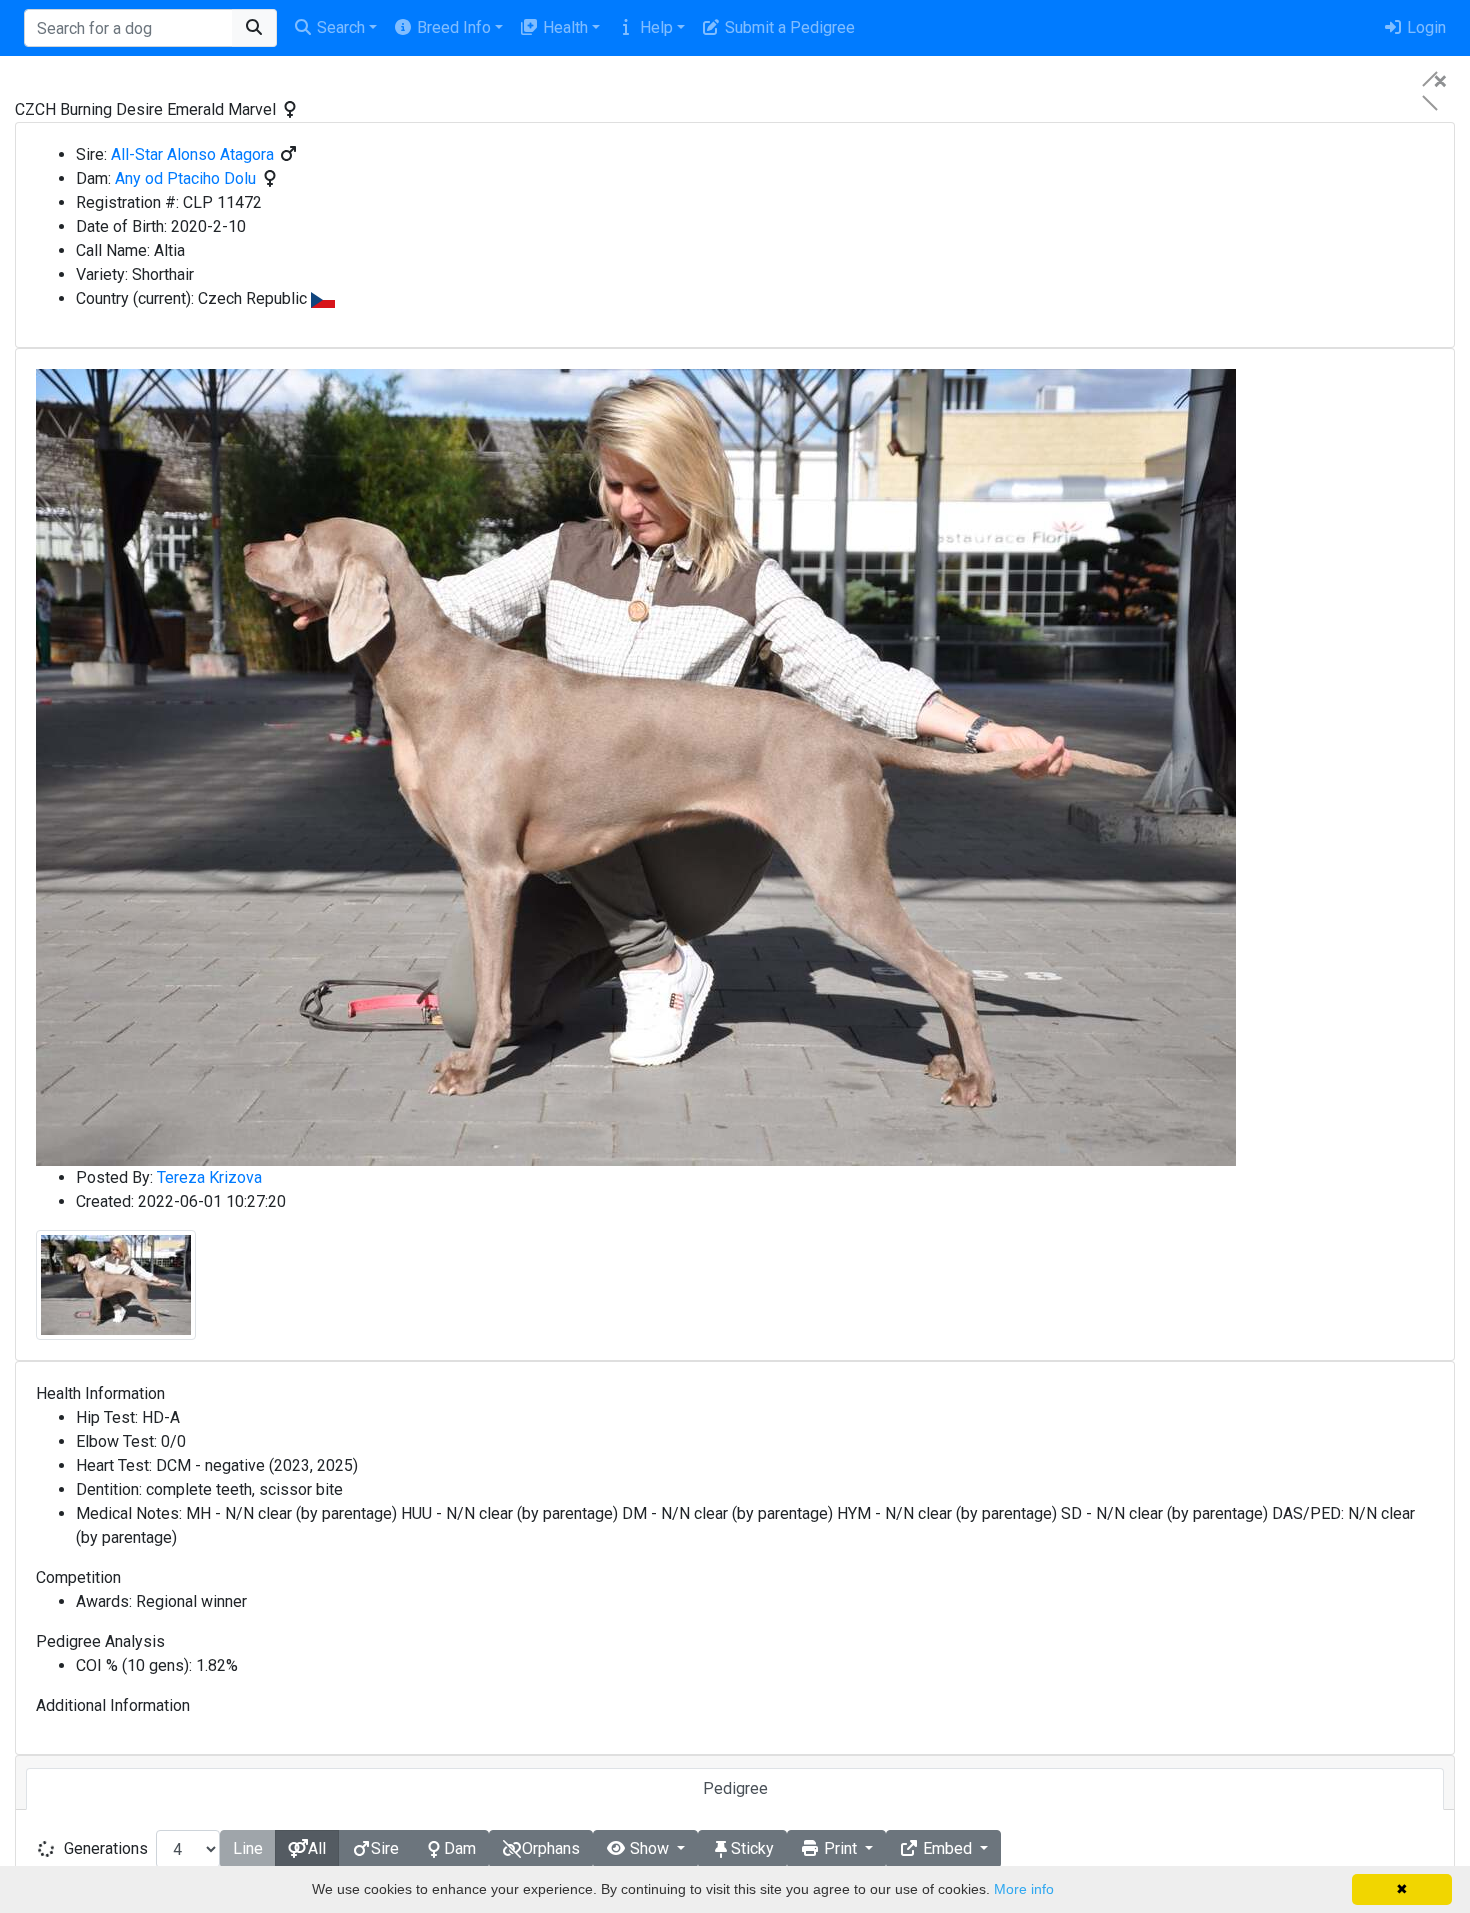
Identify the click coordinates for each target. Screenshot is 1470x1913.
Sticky (752, 1848)
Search (339, 27)
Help (654, 27)
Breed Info (452, 27)
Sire (385, 1848)
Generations (106, 1848)
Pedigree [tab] (735, 1788)
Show (649, 1848)
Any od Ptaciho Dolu (185, 178)
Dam (460, 1848)
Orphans (551, 1848)
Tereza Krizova (209, 1177)
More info (1024, 1889)
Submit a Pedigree (788, 27)
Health (563, 27)
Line (248, 1848)
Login (1424, 27)
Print (840, 1848)
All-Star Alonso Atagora (192, 154)
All (317, 1848)
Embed (947, 1848)
